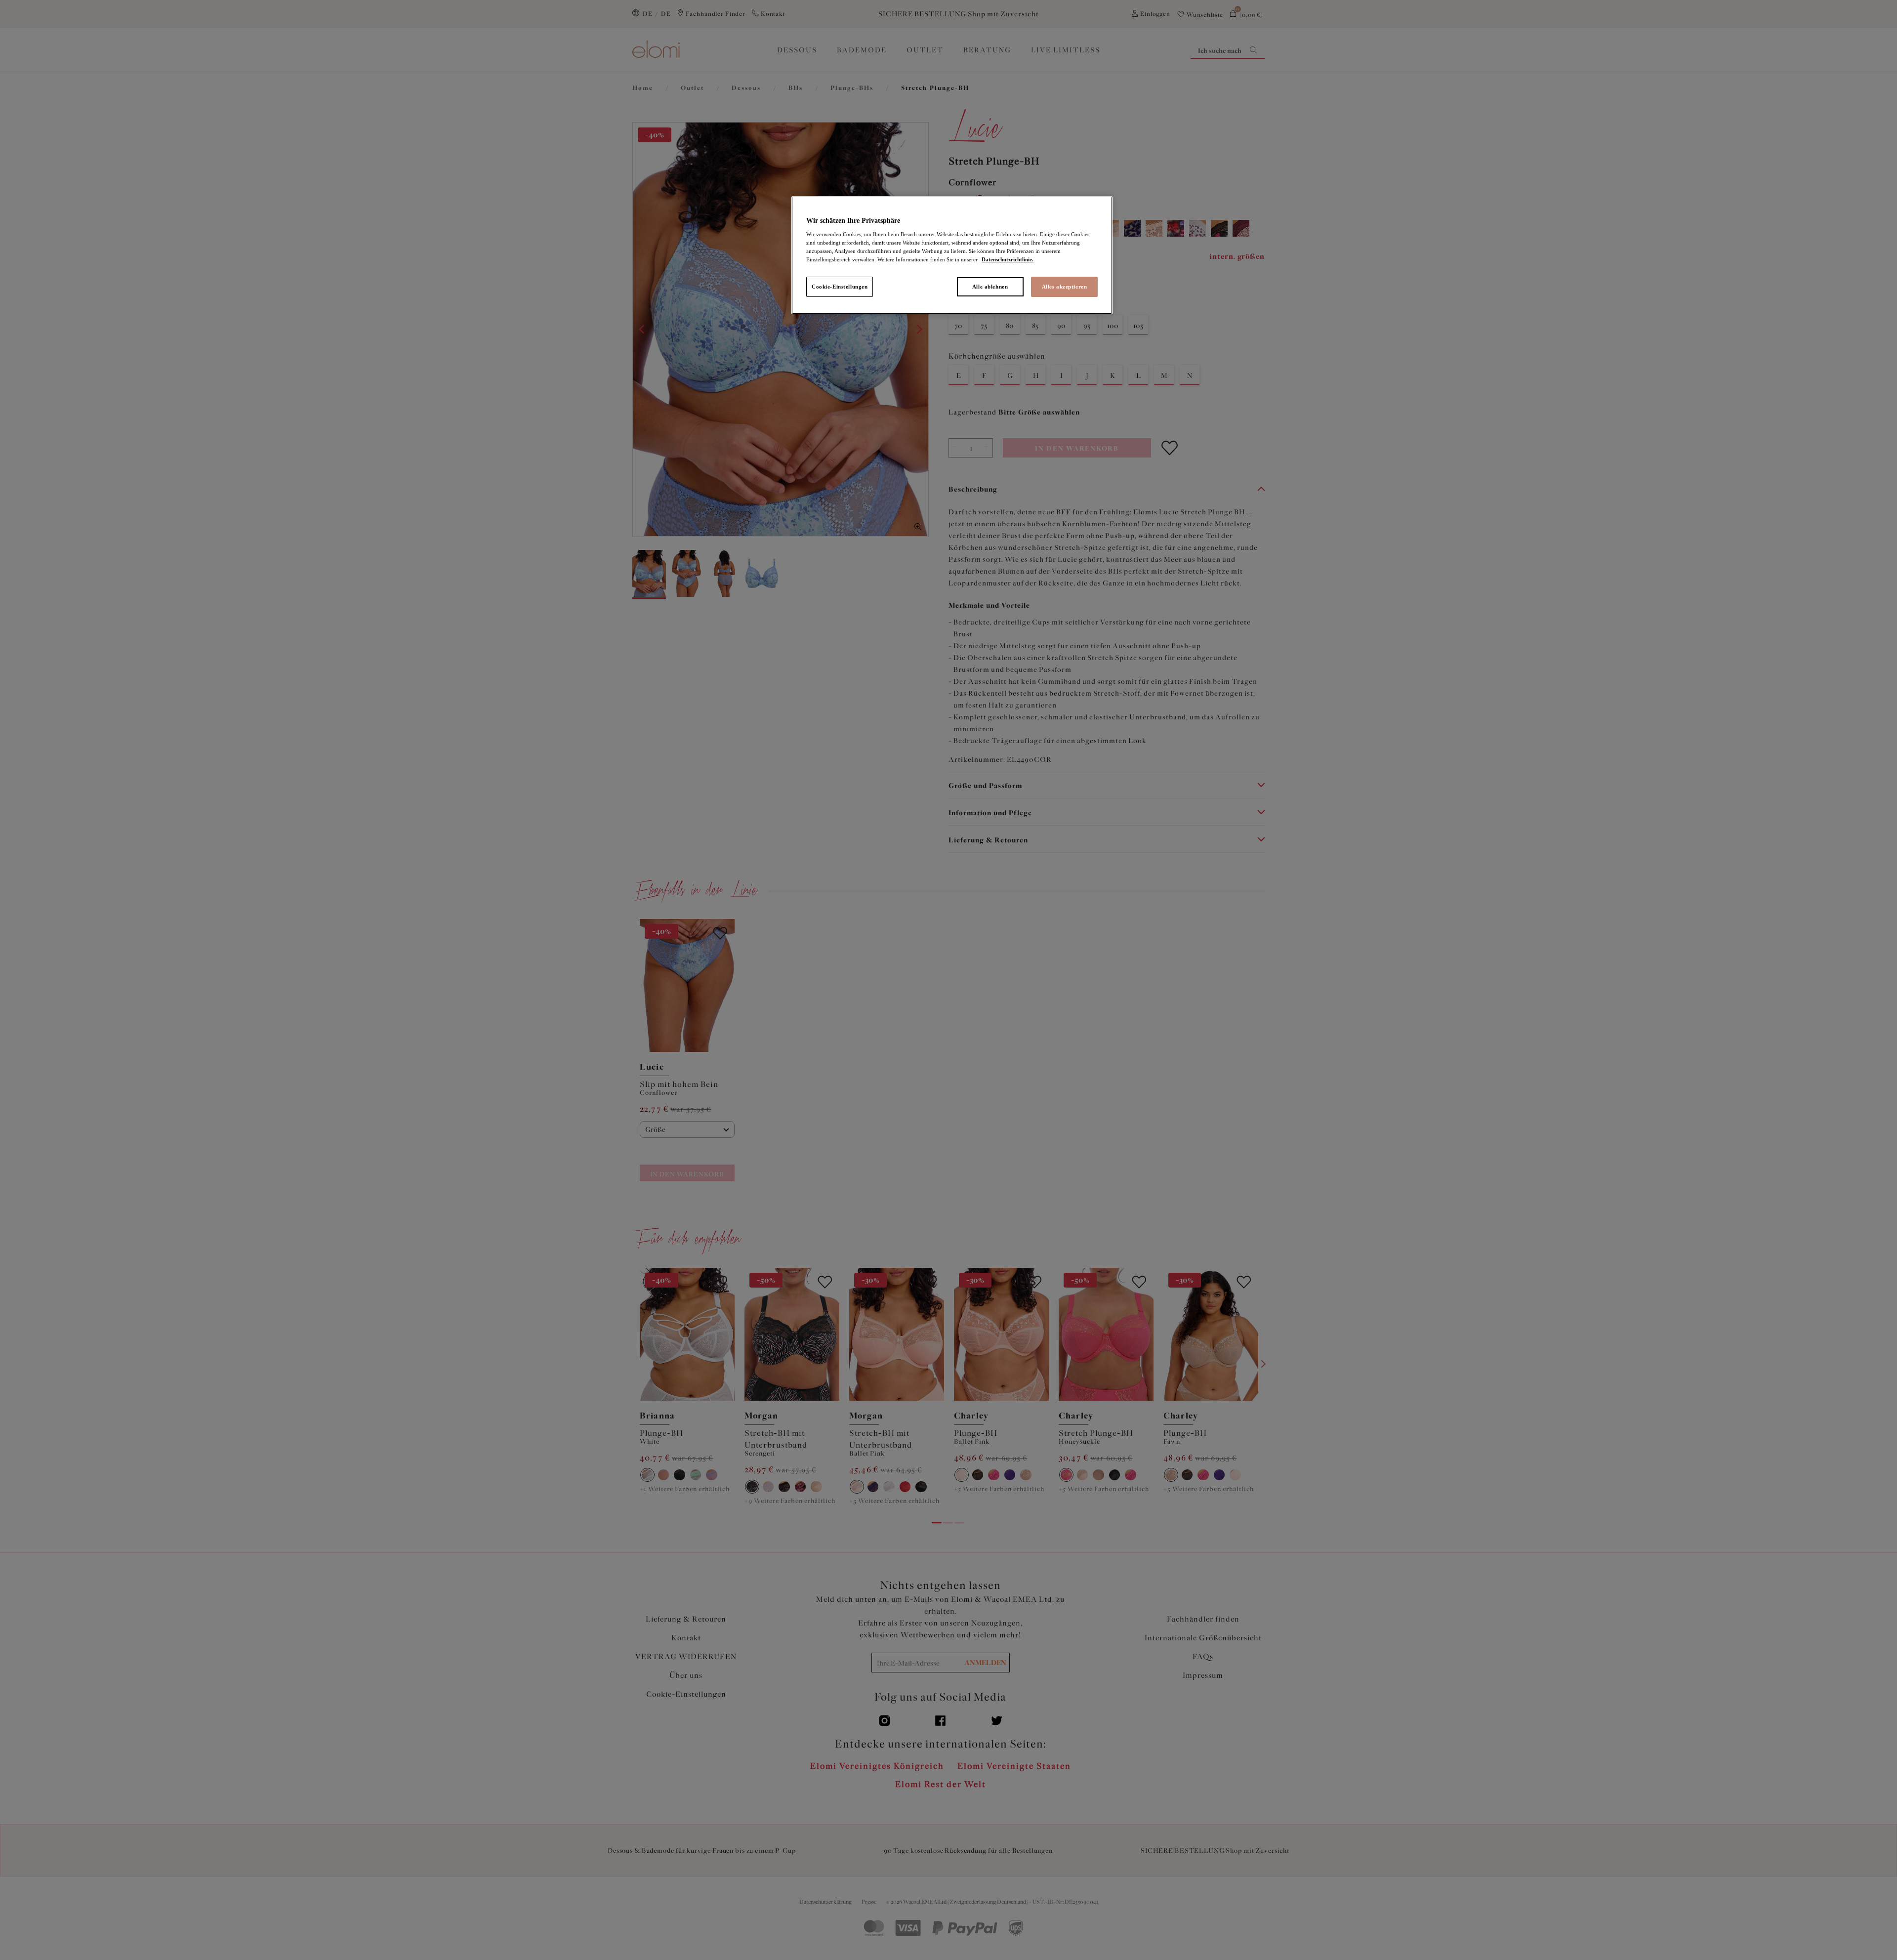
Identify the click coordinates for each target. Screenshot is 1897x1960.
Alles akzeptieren (1065, 287)
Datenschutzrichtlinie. (1008, 259)
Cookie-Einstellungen (840, 287)
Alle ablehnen (990, 287)
